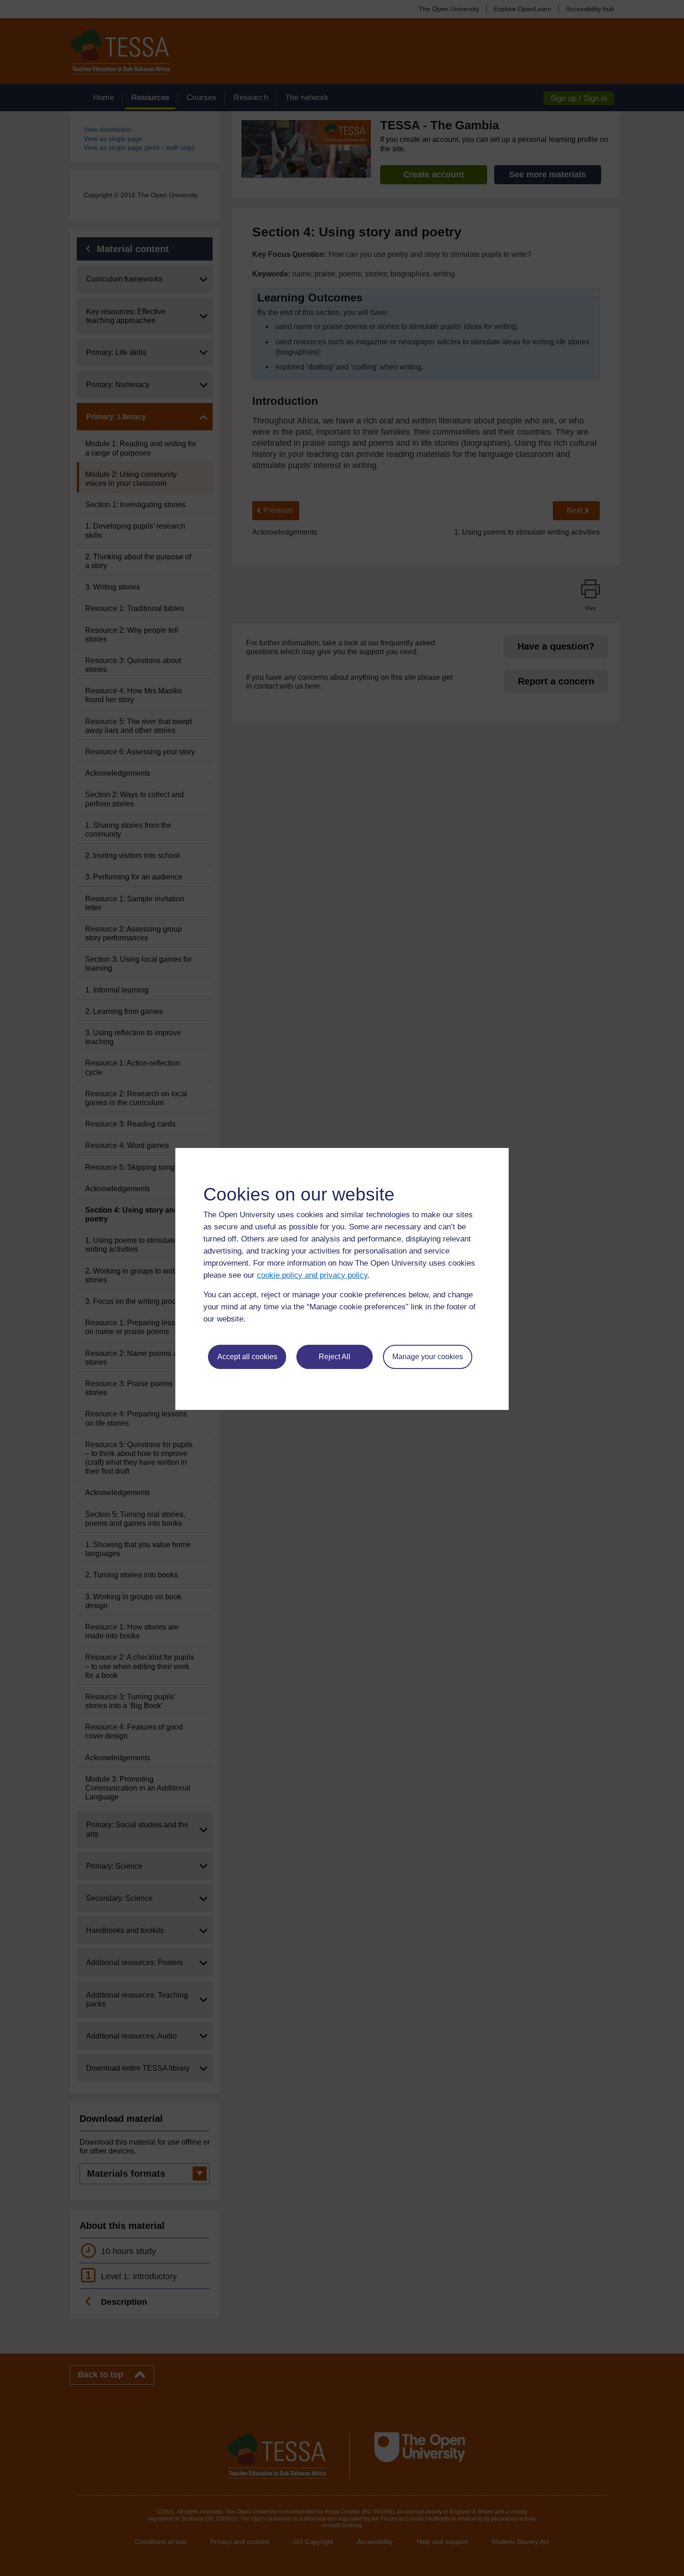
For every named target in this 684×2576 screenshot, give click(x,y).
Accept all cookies (247, 1357)
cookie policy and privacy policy (312, 1275)
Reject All (335, 1357)
